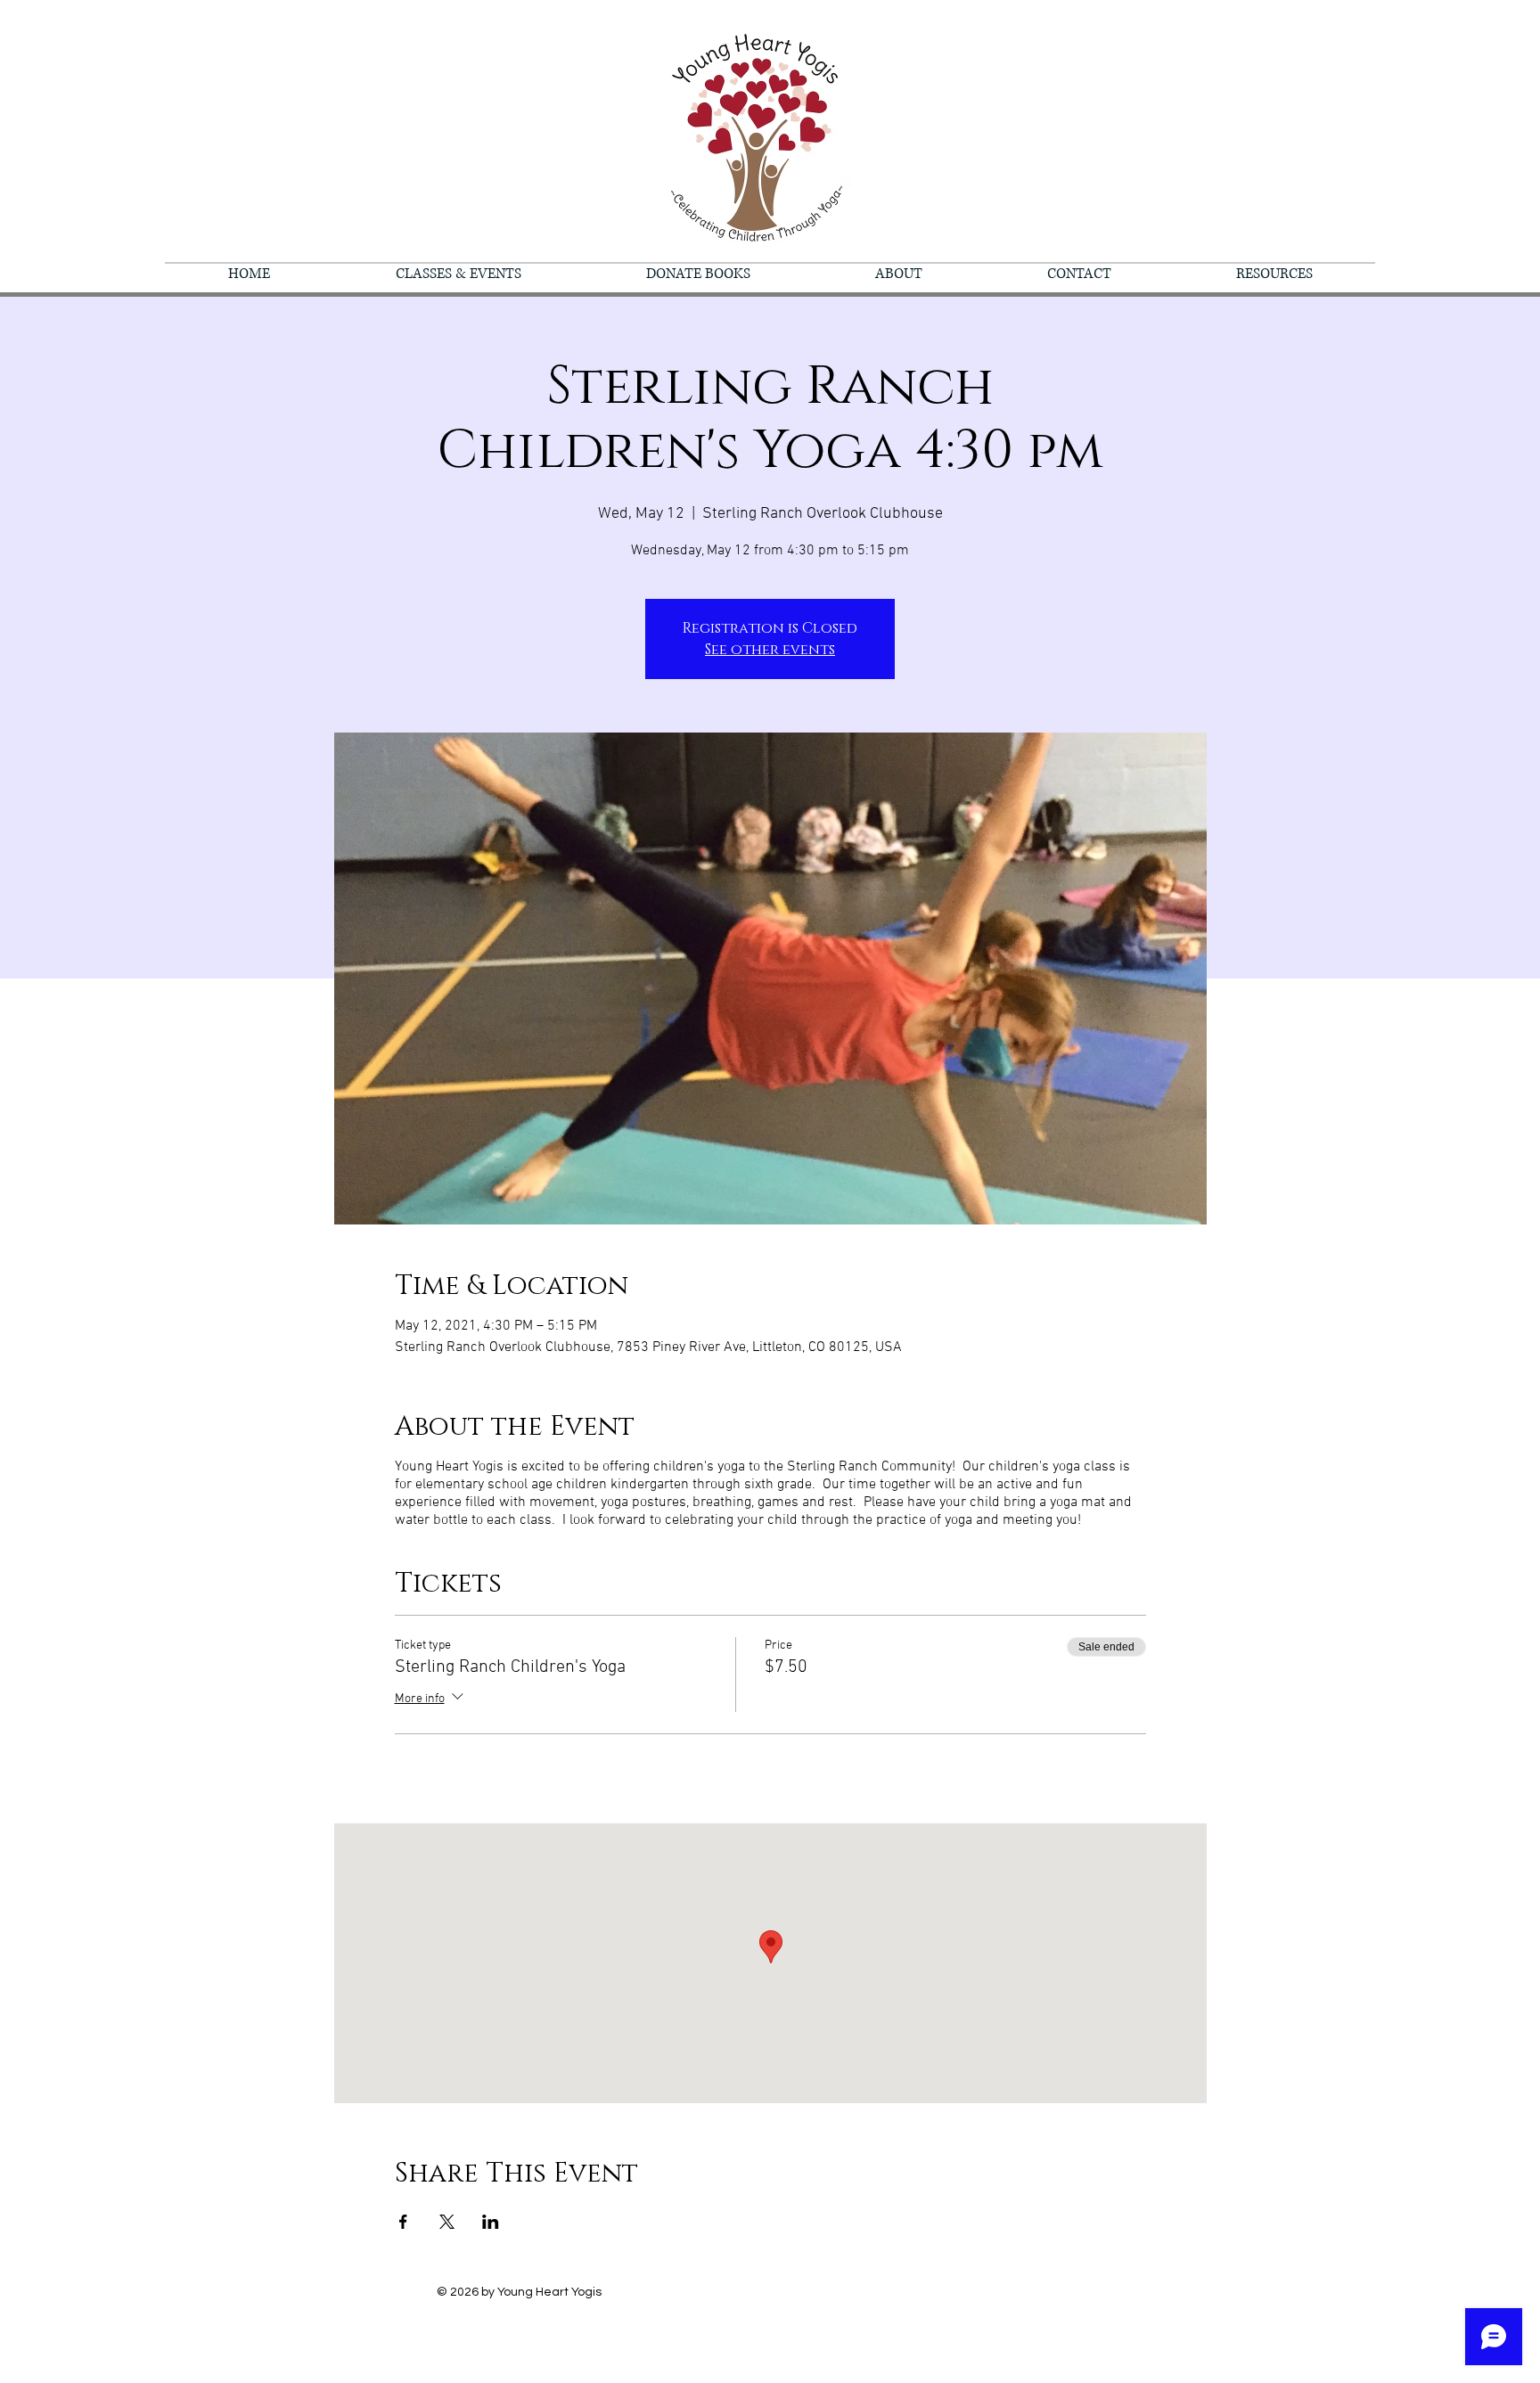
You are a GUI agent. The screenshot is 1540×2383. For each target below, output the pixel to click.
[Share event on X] (447, 2222)
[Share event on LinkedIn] (491, 2222)
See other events (770, 650)
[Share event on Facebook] (403, 2222)
